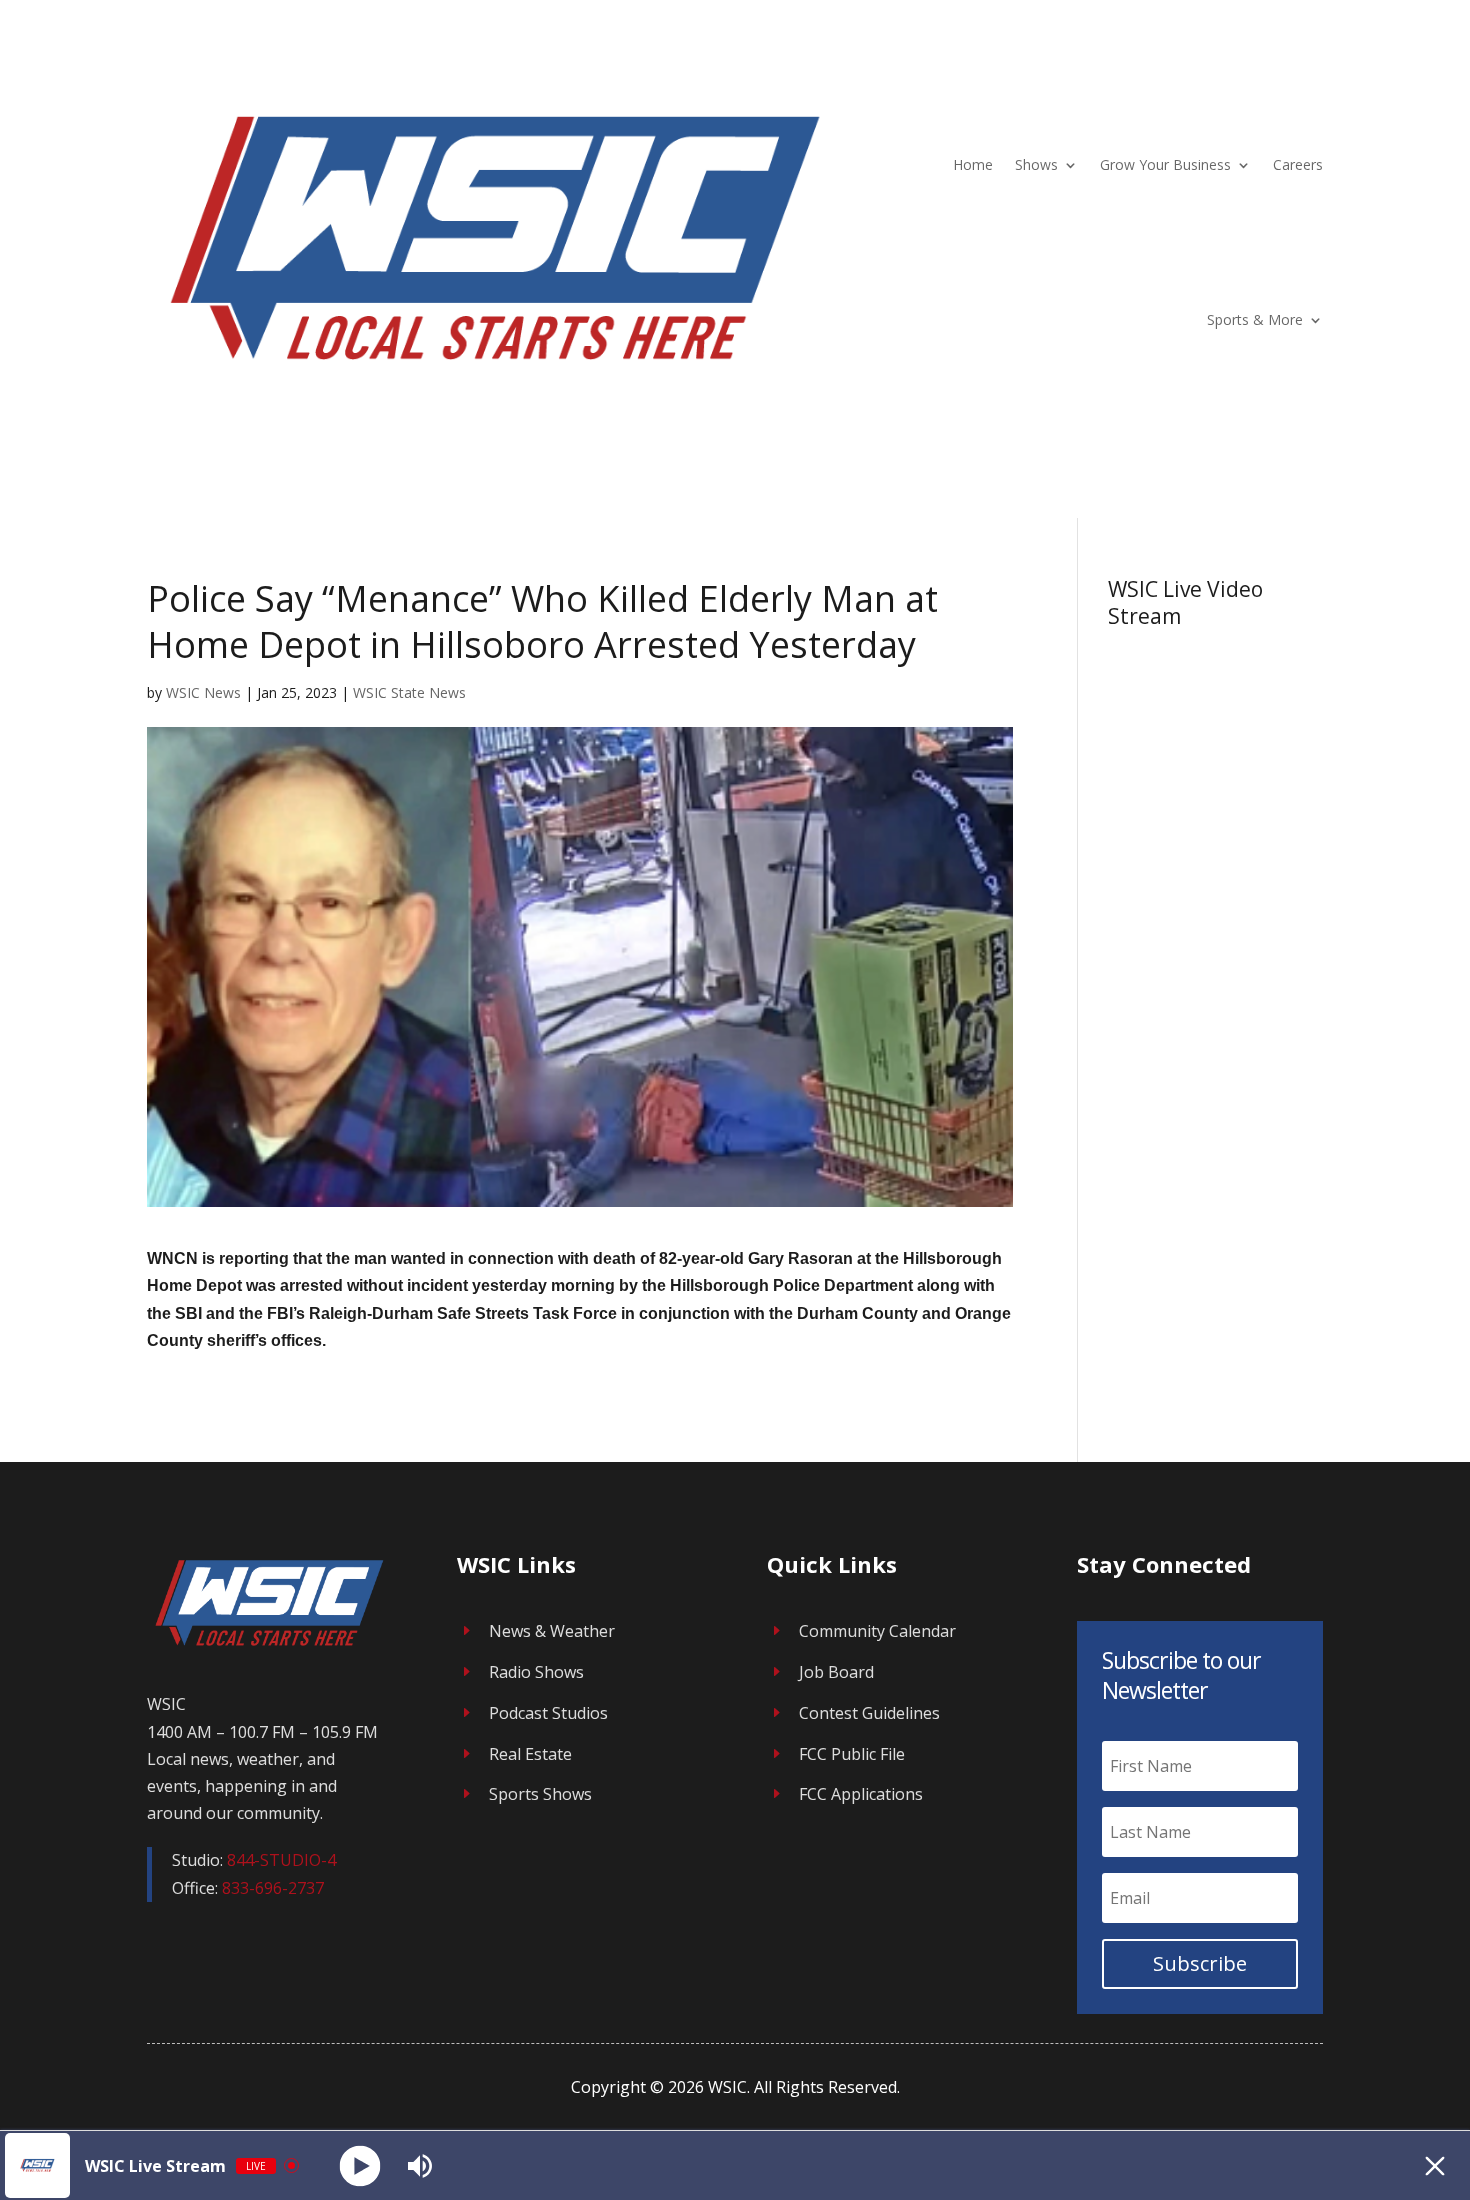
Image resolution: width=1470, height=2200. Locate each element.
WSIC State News (409, 692)
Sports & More (1255, 319)
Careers (1298, 164)
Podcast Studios (548, 1713)
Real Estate (530, 1754)
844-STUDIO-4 (281, 1860)
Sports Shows (540, 1794)
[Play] (360, 2165)
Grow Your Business (1165, 164)
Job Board (836, 1672)
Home (973, 164)
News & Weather (552, 1631)
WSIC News (203, 692)
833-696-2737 (273, 1888)
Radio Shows (536, 1672)
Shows (1036, 164)
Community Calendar (877, 1631)
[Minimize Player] (1435, 2166)
